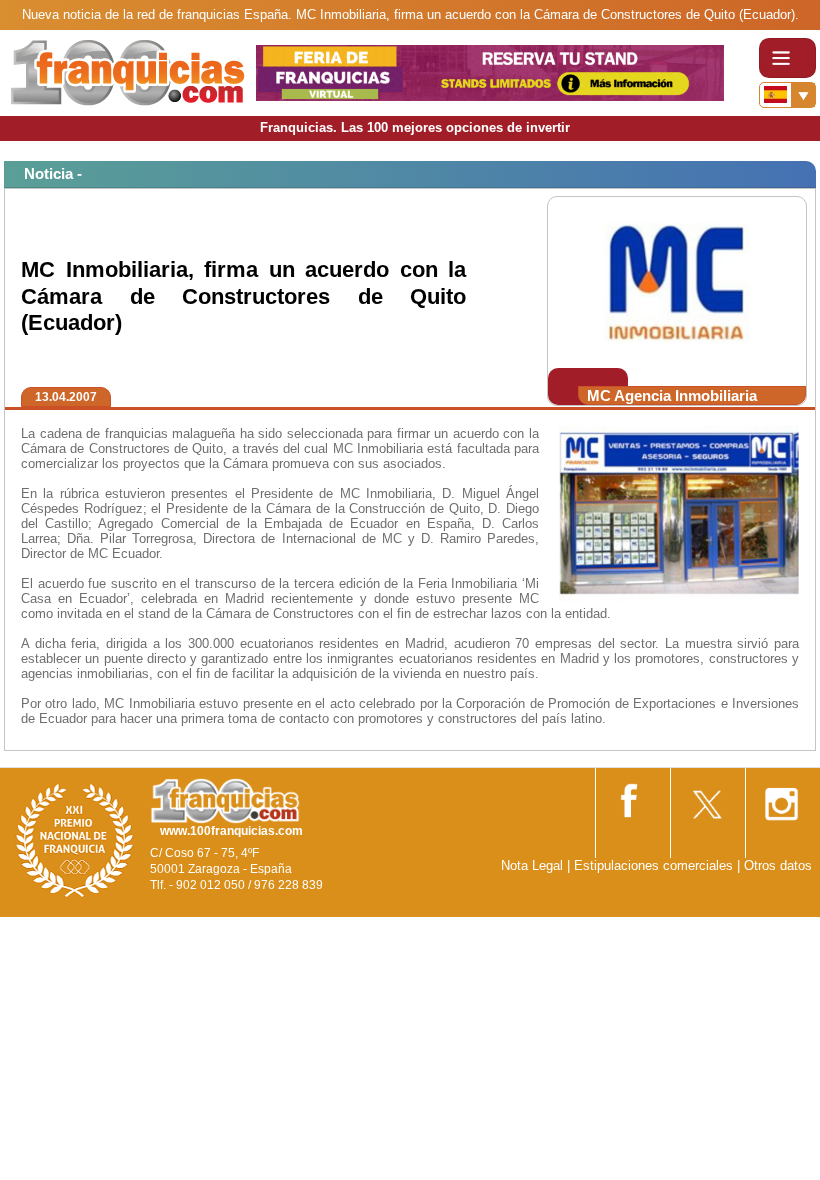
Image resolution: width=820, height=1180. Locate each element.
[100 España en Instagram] (781, 797)
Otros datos (778, 865)
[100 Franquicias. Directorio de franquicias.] (128, 71)
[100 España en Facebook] (631, 796)
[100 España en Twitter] (706, 797)
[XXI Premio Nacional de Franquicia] (75, 839)
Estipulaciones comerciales (655, 865)
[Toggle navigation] (787, 58)
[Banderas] (787, 95)
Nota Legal (532, 865)
